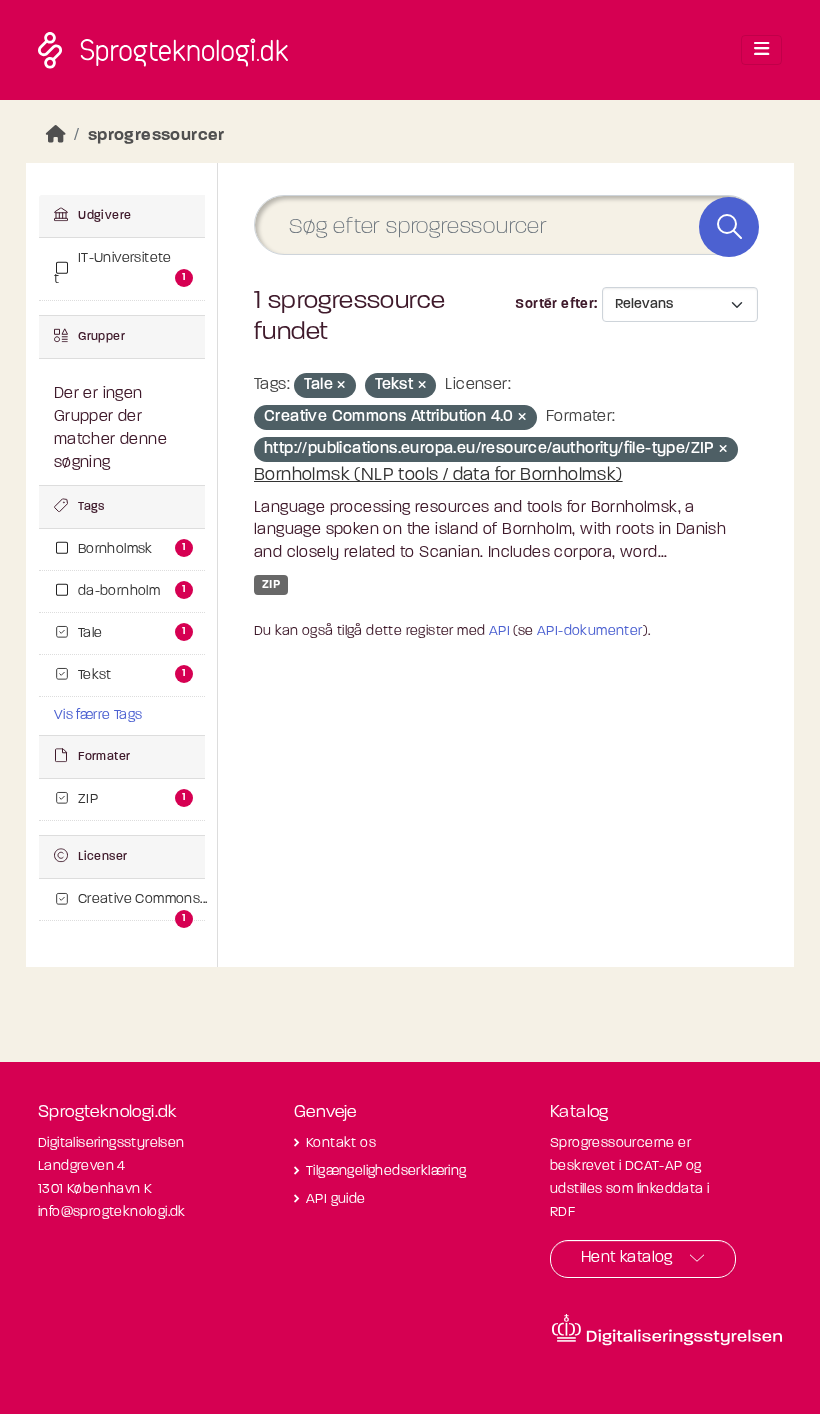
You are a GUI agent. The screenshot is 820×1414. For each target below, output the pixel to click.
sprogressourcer (156, 135)
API (499, 631)
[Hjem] (56, 135)
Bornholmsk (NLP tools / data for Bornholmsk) (438, 476)
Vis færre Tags (98, 715)
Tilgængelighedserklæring (386, 1171)
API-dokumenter (590, 631)
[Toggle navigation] (761, 50)
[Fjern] (341, 386)
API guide (336, 1199)
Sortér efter (554, 304)
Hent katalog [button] (627, 1258)
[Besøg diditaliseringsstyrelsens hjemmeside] (667, 1330)
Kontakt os (341, 1143)
